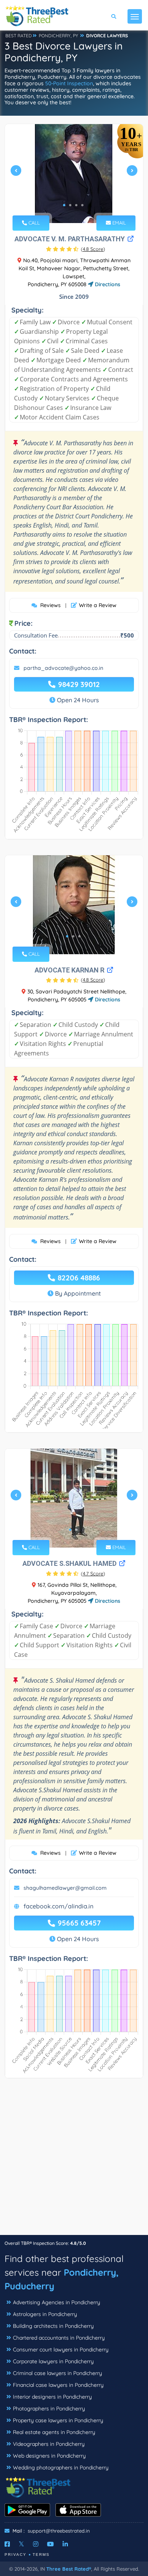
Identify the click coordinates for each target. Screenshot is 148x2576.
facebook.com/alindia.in (58, 1906)
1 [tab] (64, 205)
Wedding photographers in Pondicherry (61, 2468)
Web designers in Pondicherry (49, 2456)
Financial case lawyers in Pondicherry (58, 2385)
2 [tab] (70, 205)
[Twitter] (21, 2544)
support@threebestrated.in (59, 2531)
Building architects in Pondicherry (53, 2326)
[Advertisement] (74, 2160)
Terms (41, 2554)
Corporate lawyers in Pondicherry (53, 2361)
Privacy (16, 2554)
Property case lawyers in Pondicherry (58, 2420)
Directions (107, 284)
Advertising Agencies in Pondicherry (57, 2302)
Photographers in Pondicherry (49, 2409)
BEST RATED (19, 36)
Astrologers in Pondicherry (45, 2314)
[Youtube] (50, 2544)
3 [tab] (76, 205)
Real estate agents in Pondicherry (54, 2432)
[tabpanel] (74, 174)
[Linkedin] (65, 2544)
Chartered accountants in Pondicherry (59, 2338)
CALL (33, 223)
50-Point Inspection (69, 83)
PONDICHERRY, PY (58, 36)
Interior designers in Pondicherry (52, 2397)
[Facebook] (7, 2544)
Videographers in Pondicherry (49, 2444)
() (93, 249)
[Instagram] (36, 2544)
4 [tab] (82, 205)
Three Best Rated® (69, 2569)
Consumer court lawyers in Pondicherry (61, 2350)
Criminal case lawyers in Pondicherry (57, 2373)
